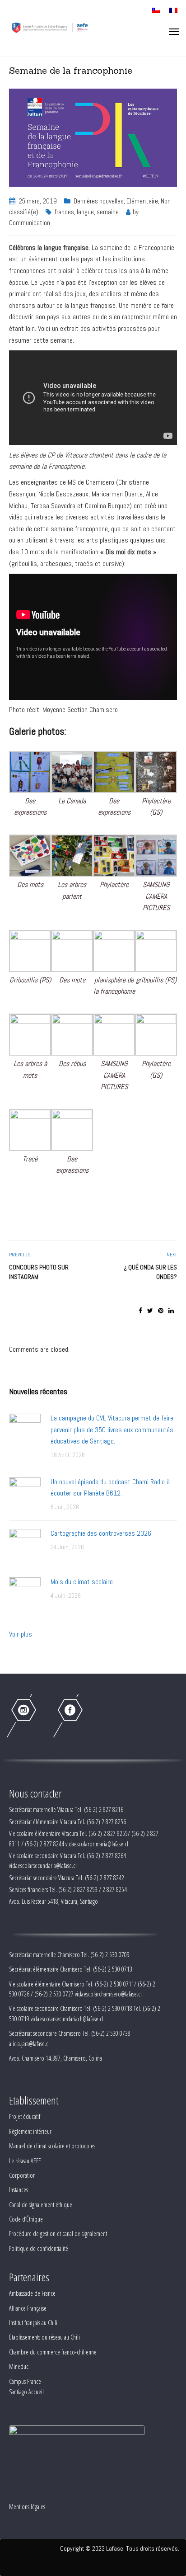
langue (85, 212)
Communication (30, 223)
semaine (108, 212)
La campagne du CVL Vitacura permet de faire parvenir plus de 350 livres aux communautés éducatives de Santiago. (112, 1430)
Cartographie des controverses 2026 (101, 1533)
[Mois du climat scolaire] (25, 1592)
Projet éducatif (25, 2116)
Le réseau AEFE (25, 2161)
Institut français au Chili (33, 2323)
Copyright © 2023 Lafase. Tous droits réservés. (120, 2548)
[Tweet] (150, 1311)
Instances (19, 2190)
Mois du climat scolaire (82, 1582)
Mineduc (19, 2366)
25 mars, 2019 (38, 201)
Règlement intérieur (30, 2131)
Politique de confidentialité (39, 2248)
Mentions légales (27, 2507)
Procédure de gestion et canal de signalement (58, 2234)
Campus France (25, 2381)
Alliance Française (28, 2308)
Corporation (22, 2175)
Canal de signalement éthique (41, 2205)
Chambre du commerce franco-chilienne (53, 2352)
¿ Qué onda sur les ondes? (150, 1272)
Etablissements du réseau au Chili (44, 2337)
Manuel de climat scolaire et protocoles (52, 2146)
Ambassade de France (32, 2293)
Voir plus (21, 1634)
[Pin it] (161, 1311)
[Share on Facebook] (140, 1311)
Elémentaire (142, 201)
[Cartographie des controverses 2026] (25, 1544)
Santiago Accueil (26, 2392)
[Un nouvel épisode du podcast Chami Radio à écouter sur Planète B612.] (25, 1493)
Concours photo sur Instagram (39, 1272)
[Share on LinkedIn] (171, 1311)
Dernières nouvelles (99, 201)
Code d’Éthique (26, 2219)
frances (64, 212)
